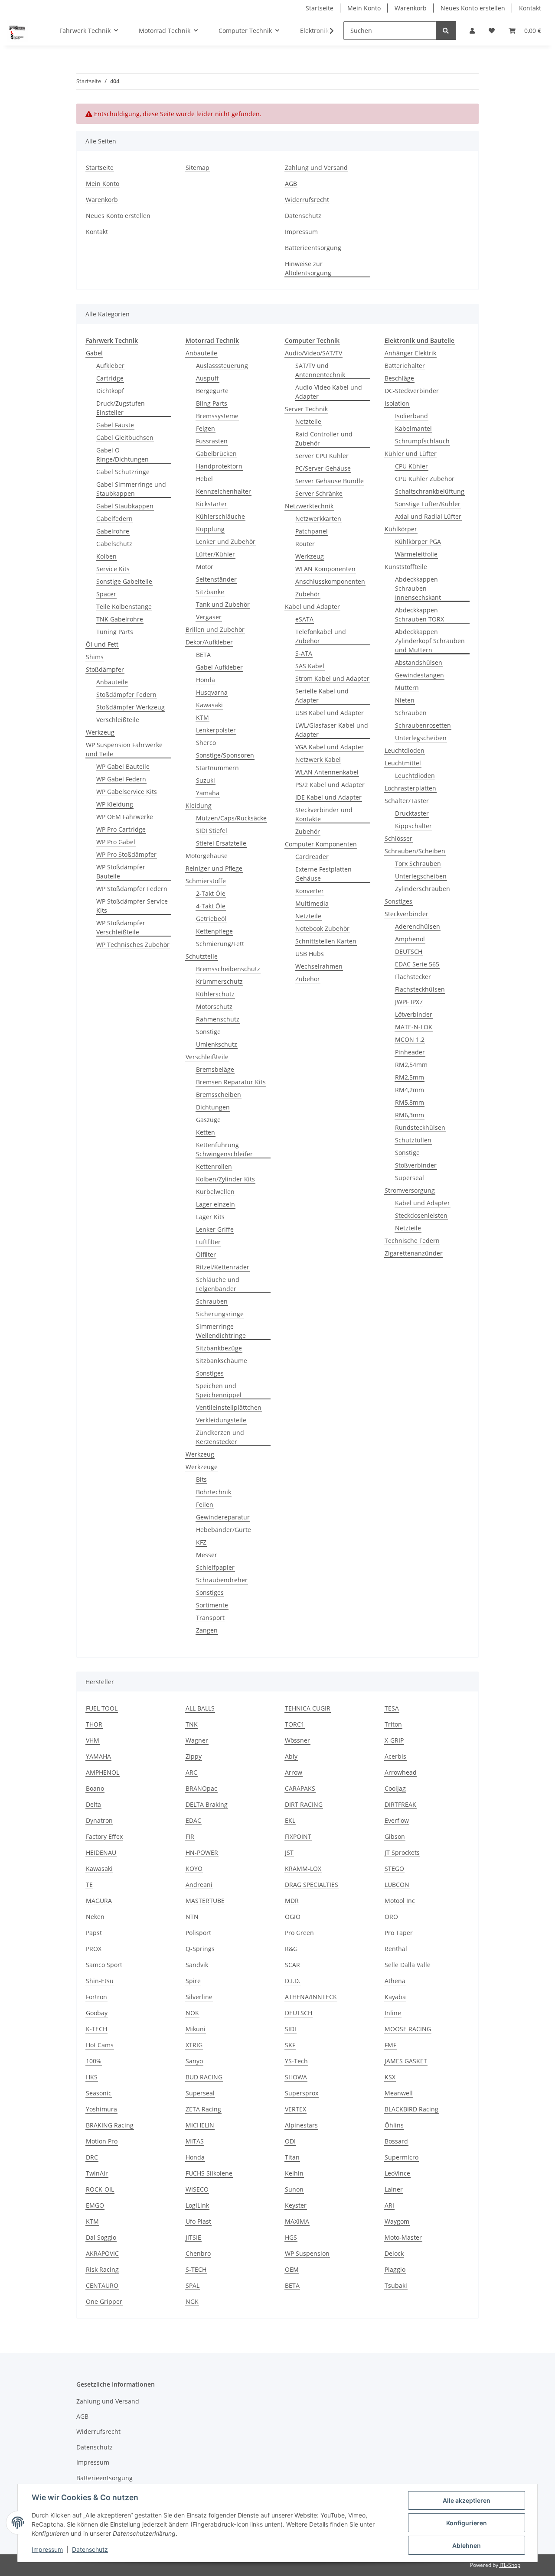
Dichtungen (213, 1107)
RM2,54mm (411, 1065)
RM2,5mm (410, 1077)
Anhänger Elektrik (410, 353)
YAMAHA (98, 1756)
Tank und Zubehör (223, 604)
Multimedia (312, 903)
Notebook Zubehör (322, 929)
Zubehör (308, 594)
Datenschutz (303, 216)
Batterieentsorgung (313, 248)
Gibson (395, 1836)
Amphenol (410, 939)
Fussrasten (212, 441)
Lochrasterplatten (410, 788)
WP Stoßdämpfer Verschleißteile (121, 927)
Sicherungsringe (220, 1314)
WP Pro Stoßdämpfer (126, 854)
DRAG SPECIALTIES (312, 1885)
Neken (95, 1917)
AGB (291, 184)
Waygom (397, 2221)
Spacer (106, 594)
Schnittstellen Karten (326, 941)
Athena (395, 1981)
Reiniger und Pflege (214, 868)
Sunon (294, 2189)
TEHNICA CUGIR (308, 1708)
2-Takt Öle (211, 893)
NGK (192, 2301)
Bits (201, 1479)
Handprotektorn (219, 466)
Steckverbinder (406, 914)
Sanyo (194, 2061)
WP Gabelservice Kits (127, 792)
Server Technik (306, 409)
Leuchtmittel (403, 763)
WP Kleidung (115, 804)
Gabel (94, 353)
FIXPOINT (298, 1836)
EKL (290, 1820)
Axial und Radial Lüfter (428, 516)
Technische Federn (412, 1241)
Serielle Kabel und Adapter (322, 696)
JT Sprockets (402, 1852)
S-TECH (196, 2269)
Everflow (397, 1820)
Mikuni (196, 2029)
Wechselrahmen (319, 966)
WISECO (197, 2189)
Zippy (194, 1756)
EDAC (193, 1820)
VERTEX (295, 2109)
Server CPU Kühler (322, 456)
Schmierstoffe (206, 881)
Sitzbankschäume (222, 1361)
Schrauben (212, 1301)
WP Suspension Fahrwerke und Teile (124, 749)
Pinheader (410, 1052)
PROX (94, 1949)
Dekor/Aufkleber (209, 642)
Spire (193, 1981)
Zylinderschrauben (423, 889)
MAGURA (99, 1901)
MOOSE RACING (408, 2029)
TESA (392, 1708)
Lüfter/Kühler (215, 554)
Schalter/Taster (407, 801)
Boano (95, 1788)
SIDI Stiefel (212, 831)
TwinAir (97, 2173)
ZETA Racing (203, 2109)
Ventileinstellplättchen (229, 1407)
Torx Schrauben (418, 864)
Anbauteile (112, 682)
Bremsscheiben (219, 1094)
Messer (207, 1555)
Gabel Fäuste (115, 425)
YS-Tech (296, 2061)
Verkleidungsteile (221, 1420)
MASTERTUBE (205, 1901)
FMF (390, 2045)
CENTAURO (102, 2285)
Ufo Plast (198, 2221)
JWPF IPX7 (409, 1002)
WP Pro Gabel (116, 842)
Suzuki (206, 780)
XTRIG (194, 2045)
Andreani (199, 1885)
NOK (192, 2013)
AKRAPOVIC (102, 2253)
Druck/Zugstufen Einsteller (121, 408)
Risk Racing (102, 2269)
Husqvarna (212, 692)
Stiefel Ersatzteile (221, 843)
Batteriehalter (405, 366)
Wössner (297, 1740)
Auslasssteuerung (222, 366)
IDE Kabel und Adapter (328, 797)
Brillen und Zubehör (215, 629)
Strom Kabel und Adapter (332, 678)
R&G (291, 1949)
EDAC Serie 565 (417, 964)
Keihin (294, 2173)
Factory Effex (104, 1836)
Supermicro (402, 2157)
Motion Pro (102, 2141)
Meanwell (399, 2093)
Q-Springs (200, 1949)
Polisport (198, 1933)
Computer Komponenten (321, 844)
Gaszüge (208, 1120)
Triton (393, 1724)
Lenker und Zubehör (226, 542)
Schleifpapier (215, 1567)
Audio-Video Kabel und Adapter (329, 392)
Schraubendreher (222, 1580)
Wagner (197, 1740)
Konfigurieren (467, 2523)
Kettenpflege (214, 931)
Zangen (207, 1630)
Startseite (320, 8)
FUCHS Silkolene (209, 2173)
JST (289, 1852)
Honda (206, 680)
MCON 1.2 (410, 1039)
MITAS (195, 2141)
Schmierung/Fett (220, 944)
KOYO (194, 1869)
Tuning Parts (115, 632)
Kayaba (395, 1997)
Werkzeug (100, 732)
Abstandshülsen (419, 662)
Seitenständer (216, 579)
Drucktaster (412, 813)
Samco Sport (104, 1965)
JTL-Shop (510, 2565)
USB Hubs (310, 954)
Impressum (301, 232)
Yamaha (208, 793)
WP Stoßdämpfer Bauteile (121, 872)
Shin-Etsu (100, 1981)
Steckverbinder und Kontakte (324, 814)
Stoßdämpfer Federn (126, 694)
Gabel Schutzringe (123, 472)
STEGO (394, 1869)
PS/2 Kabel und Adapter (330, 785)
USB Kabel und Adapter (330, 713)
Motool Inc (400, 1901)
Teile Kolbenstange (124, 607)
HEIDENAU (101, 1852)
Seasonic (99, 2093)
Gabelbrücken (216, 454)
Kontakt (530, 8)
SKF (290, 2045)
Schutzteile (202, 956)
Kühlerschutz (215, 994)
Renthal (396, 1949)
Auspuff (207, 378)
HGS (291, 2237)
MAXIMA (297, 2221)
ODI (290, 2141)
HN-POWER (202, 1852)
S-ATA (304, 653)
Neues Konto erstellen (473, 8)
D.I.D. (293, 1981)
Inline (393, 2013)
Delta (93, 1804)
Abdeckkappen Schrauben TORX (420, 615)
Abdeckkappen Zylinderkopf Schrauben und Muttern (430, 641)
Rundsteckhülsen (420, 1127)
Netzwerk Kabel (318, 759)
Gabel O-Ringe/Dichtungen (122, 455)
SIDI (291, 2029)
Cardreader (312, 857)
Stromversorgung (410, 1190)
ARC (191, 1772)
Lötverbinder (414, 1014)
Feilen (205, 1504)
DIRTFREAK (400, 1804)
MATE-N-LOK (414, 1027)
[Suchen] (446, 31)
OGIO (293, 1917)
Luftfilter (208, 1242)
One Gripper (104, 2301)
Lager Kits (210, 1217)
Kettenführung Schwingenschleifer (224, 1149)
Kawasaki (209, 705)
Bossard (396, 2141)
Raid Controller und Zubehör (324, 439)
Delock (394, 2253)
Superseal (410, 1178)
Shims (95, 657)
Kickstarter (212, 504)
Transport (210, 1618)
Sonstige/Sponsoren (225, 755)
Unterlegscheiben (421, 738)
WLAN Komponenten (325, 569)
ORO (391, 1917)
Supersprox (302, 2093)
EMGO (95, 2205)
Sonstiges (210, 1373)
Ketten (206, 1132)
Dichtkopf (110, 391)
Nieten (405, 700)
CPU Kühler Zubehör (425, 479)
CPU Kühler (411, 466)
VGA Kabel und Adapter (330, 747)
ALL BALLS (200, 1708)
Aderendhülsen (418, 926)
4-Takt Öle (211, 906)
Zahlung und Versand (316, 168)
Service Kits (113, 569)
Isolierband (411, 416)
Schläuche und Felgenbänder (218, 1284)
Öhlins (394, 2125)
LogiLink (197, 2205)
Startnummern (217, 768)
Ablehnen (467, 2545)
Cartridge (110, 378)
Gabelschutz (114, 544)
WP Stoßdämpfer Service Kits (132, 906)
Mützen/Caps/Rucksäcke (231, 818)
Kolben (106, 556)
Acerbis (395, 1756)
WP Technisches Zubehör (133, 945)
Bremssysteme (217, 416)
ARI (389, 2205)
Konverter (310, 891)
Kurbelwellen (215, 1192)
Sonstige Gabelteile (124, 581)
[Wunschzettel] (492, 31)
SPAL (193, 2285)
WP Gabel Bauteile (123, 766)
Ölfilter (206, 1254)
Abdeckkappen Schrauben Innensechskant (418, 588)
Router (305, 544)
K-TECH (96, 2029)
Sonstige (208, 1032)
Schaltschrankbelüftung (430, 491)
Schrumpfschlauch (422, 441)
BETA (203, 655)
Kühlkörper (401, 529)
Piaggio (395, 2269)
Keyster (296, 2205)
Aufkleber (110, 366)
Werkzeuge (202, 1467)
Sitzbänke (210, 592)
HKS (92, 2077)
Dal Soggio (101, 2237)
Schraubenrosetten (423, 725)
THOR (94, 1724)
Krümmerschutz (219, 981)
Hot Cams (100, 2045)
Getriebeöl (211, 919)
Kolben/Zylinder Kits (225, 1179)
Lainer (394, 2189)
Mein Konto (364, 8)
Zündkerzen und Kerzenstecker (220, 1437)
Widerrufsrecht (307, 200)
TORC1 (295, 1724)
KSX (390, 2077)
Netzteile (308, 421)
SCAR (292, 1965)
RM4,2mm (410, 1090)
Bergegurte (212, 391)
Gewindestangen (420, 675)
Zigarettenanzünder (414, 1253)
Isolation (397, 403)
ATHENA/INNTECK (311, 1997)
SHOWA (296, 2077)
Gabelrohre (113, 531)
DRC (92, 2157)
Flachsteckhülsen (420, 989)
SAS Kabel (310, 666)
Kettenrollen (214, 1166)
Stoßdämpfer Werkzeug (131, 707)
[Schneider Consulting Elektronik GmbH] (18, 31)
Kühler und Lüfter (411, 454)
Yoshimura (101, 2109)
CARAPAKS (300, 1788)
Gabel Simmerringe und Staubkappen (131, 489)
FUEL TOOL (102, 1708)
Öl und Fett (102, 644)
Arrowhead (401, 1772)
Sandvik (197, 1965)
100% (94, 2061)
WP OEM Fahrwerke (125, 817)
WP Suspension (307, 2253)
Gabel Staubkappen (125, 506)
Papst (94, 1933)
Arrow (294, 1772)
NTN (192, 1917)
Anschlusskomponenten (330, 581)
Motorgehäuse (207, 856)
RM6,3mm (410, 1115)
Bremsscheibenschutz (228, 969)
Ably (291, 1756)
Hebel (204, 479)
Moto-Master (403, 2237)
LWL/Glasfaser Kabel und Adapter (332, 730)
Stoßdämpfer (105, 669)
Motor (205, 567)
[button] (472, 31)
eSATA (304, 619)
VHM (93, 1740)
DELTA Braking (207, 1804)
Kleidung (199, 805)
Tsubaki (396, 2285)
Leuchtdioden (405, 750)
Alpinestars (301, 2125)
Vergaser (209, 617)
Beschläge (399, 378)
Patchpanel (312, 531)
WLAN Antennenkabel (327, 772)
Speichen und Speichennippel (219, 1390)
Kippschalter (413, 826)
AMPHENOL (103, 1772)
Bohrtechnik (214, 1492)
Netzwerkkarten (318, 519)
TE (89, 1885)
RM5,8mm (410, 1102)
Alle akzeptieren (467, 2500)
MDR (292, 1901)
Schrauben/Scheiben (415, 851)
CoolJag (395, 1788)
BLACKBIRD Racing (411, 2109)
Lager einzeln (215, 1204)
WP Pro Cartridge (121, 829)
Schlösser (398, 838)
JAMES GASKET (406, 2061)
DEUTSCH (409, 951)
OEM (292, 2269)
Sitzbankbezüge (219, 1348)
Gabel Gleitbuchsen (125, 437)
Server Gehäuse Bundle (330, 481)
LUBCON (397, 1885)
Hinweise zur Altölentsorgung (308, 268)
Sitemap (198, 168)
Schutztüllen (413, 1140)
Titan (292, 2157)
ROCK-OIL (100, 2189)
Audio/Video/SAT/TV (313, 353)
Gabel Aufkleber (219, 667)
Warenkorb (411, 8)
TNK (192, 1724)
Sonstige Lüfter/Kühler (428, 504)
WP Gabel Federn (121, 779)
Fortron (96, 1997)
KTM (202, 717)
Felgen (206, 428)
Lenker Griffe (215, 1229)
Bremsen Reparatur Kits (231, 1082)
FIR (190, 1836)
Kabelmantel (413, 428)
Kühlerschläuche (220, 516)
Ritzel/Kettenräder (223, 1267)
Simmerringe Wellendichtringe (221, 1331)
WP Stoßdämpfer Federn (132, 889)
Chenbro (198, 2253)
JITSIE (193, 2237)
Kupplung (210, 529)
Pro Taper (399, 1933)
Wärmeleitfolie (416, 554)
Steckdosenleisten (421, 1215)
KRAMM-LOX (303, 1869)
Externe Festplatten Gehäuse (323, 874)
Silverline (199, 1997)
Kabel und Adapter (312, 607)
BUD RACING (204, 2077)
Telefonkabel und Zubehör (321, 636)
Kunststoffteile (406, 567)
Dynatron (99, 1820)
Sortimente (212, 1605)
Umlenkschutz (217, 1044)
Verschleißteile (118, 720)
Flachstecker (413, 977)
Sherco (206, 743)
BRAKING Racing (110, 2125)
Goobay (97, 2013)
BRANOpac (201, 1788)
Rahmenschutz (218, 1019)
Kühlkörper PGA (418, 542)
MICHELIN (200, 2125)
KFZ (201, 1542)
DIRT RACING (304, 1804)
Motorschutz (214, 1007)
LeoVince (397, 2173)
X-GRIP (394, 1740)
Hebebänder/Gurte (224, 1530)
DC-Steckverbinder (412, 391)
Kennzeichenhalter (224, 491)
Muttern (407, 688)
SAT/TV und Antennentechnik (320, 370)
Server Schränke (319, 493)
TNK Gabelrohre (120, 619)
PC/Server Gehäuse (323, 468)
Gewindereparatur (223, 1517)
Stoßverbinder (416, 1165)
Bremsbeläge (215, 1069)
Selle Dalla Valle (408, 1965)
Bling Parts (212, 403)
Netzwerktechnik (309, 506)
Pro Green (299, 1933)
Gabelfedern (114, 519)
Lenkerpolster (216, 730)
